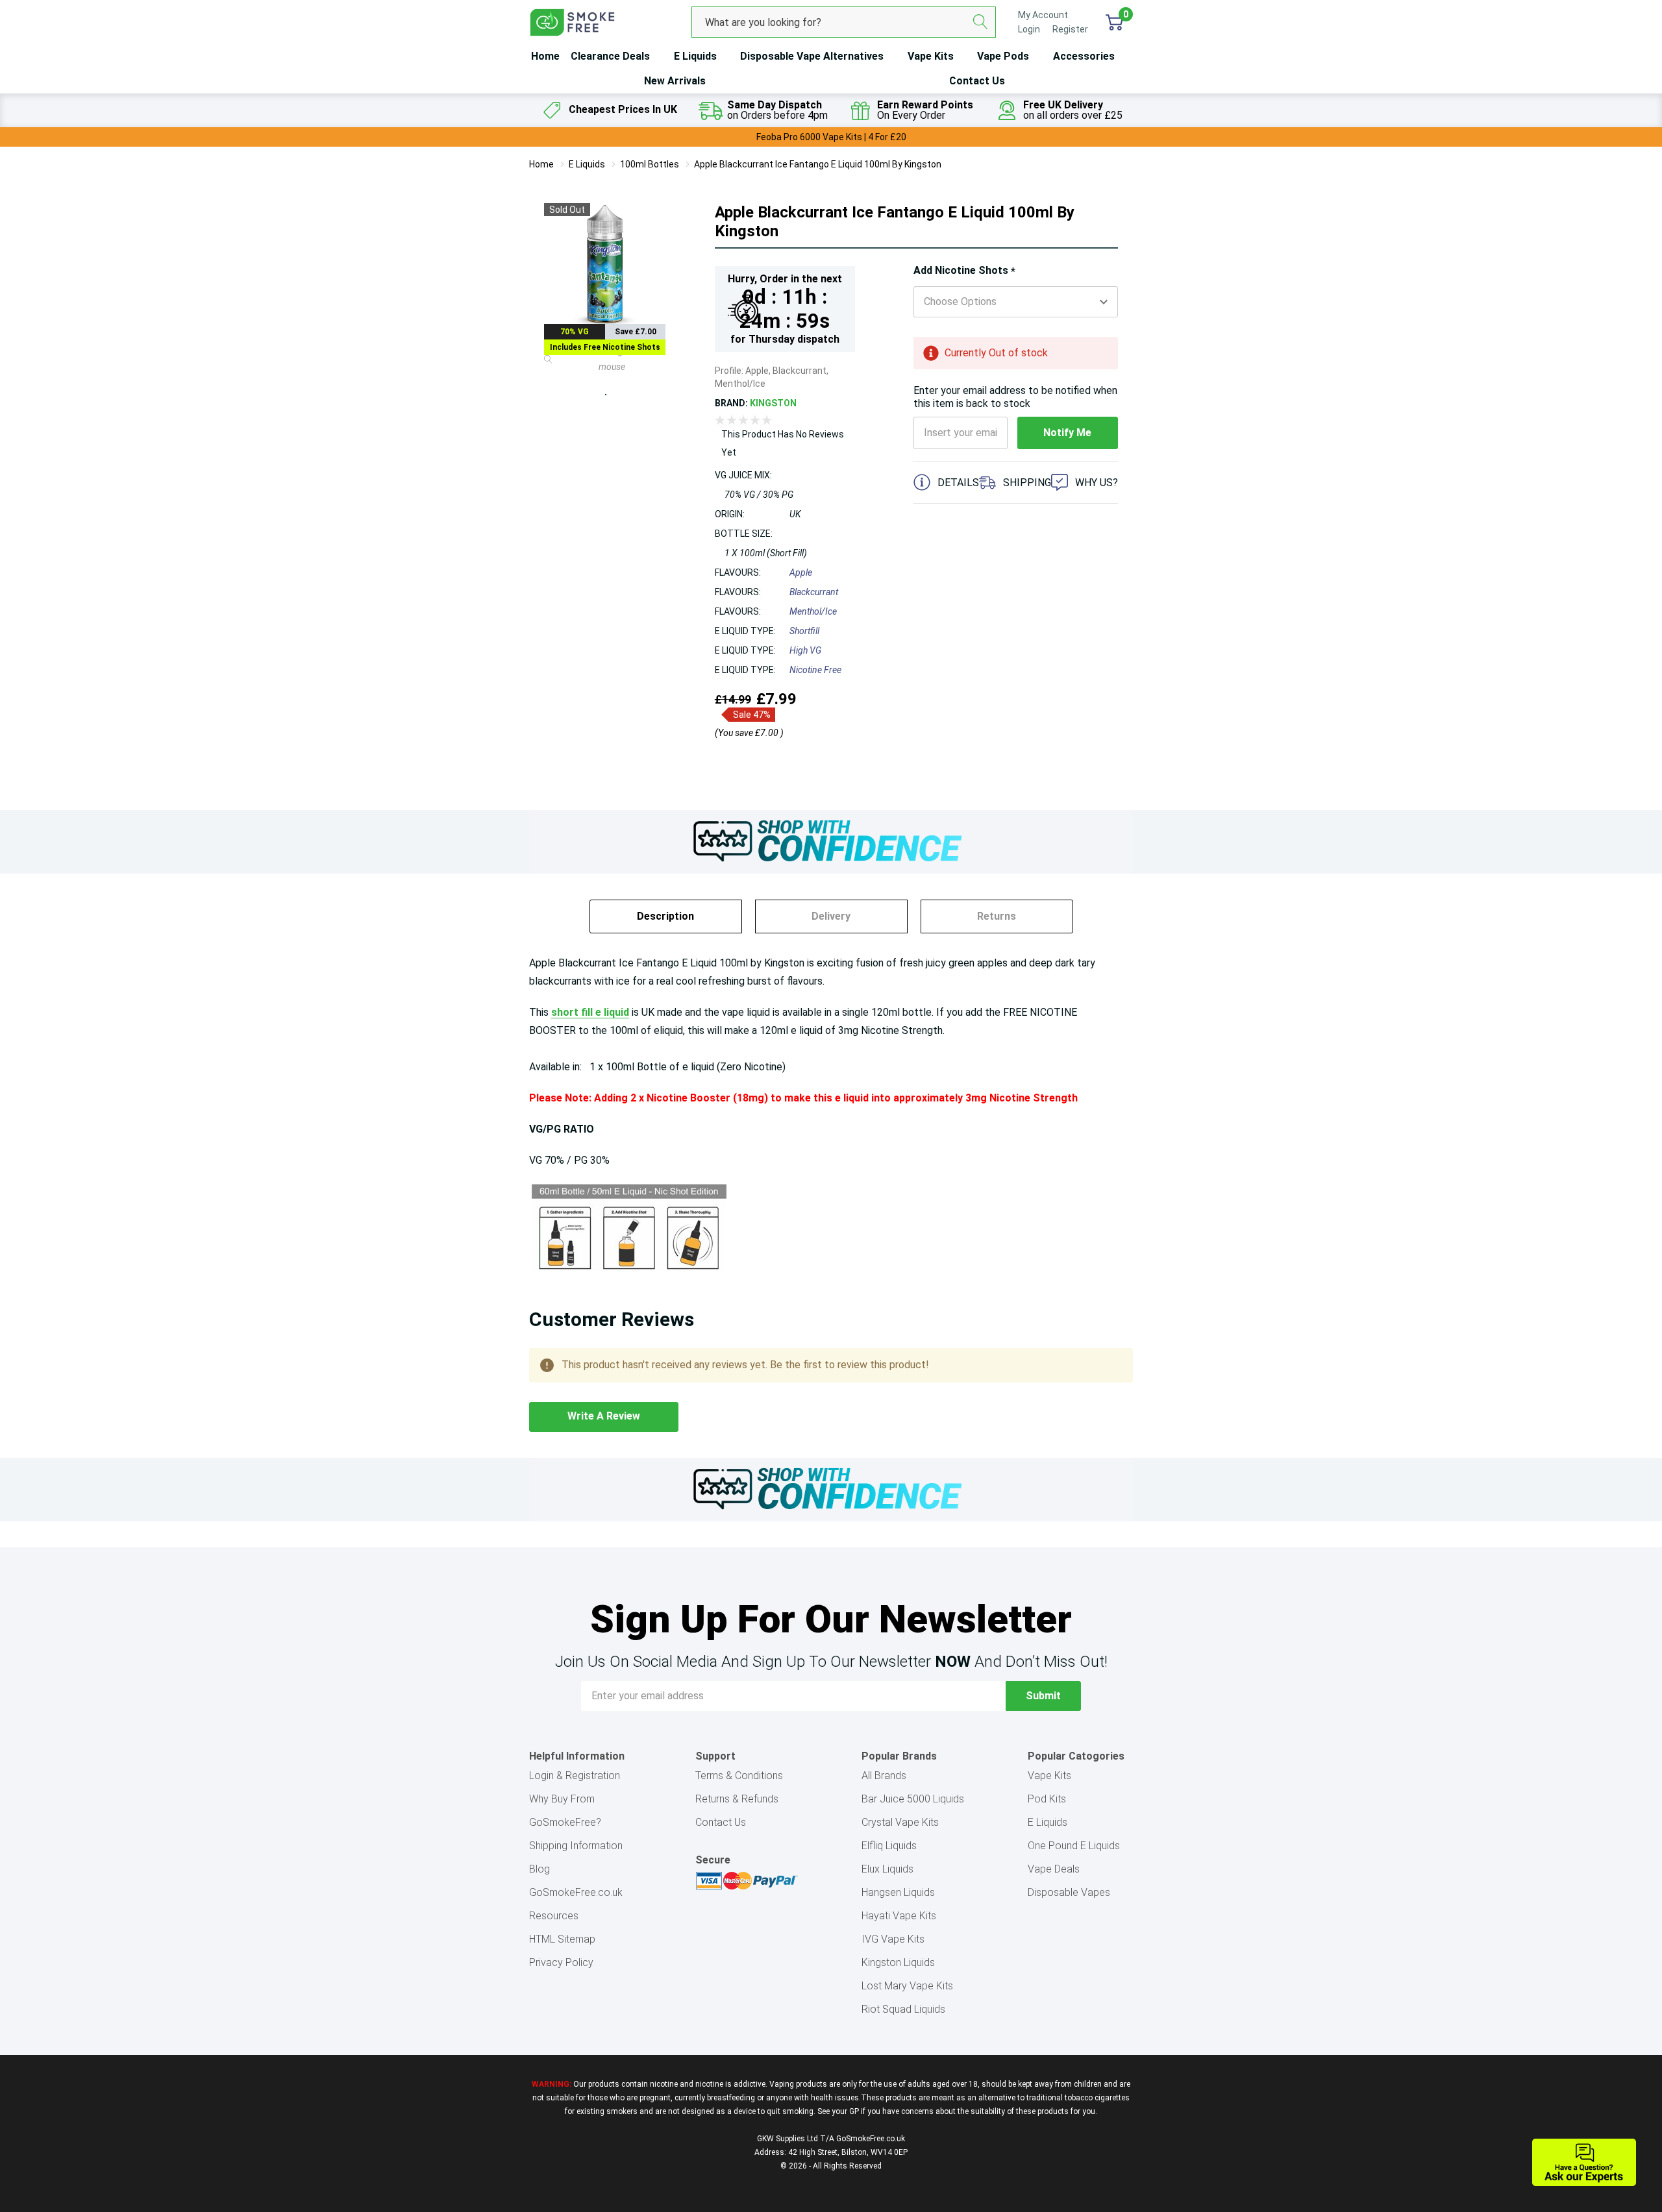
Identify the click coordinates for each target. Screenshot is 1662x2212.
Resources (554, 1916)
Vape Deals (1054, 1869)
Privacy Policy (561, 1962)
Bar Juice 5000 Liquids (913, 1799)
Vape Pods (1003, 56)
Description (665, 916)
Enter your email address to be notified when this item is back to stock (1015, 397)
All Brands (884, 1776)
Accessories (1084, 56)
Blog (540, 1869)
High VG (805, 650)
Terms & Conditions (739, 1776)
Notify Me (1067, 433)
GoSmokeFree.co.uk (576, 1892)
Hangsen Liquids (898, 1892)
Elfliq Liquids (889, 1846)
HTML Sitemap (562, 1939)
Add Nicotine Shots (964, 271)
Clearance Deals (610, 56)
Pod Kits (1047, 1799)
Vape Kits (931, 56)
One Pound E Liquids (1074, 1846)
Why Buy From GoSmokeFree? (565, 1811)
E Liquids (695, 56)
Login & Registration (575, 1776)
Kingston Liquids (898, 1962)
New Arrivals (675, 81)
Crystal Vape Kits (900, 1822)
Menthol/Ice (813, 611)
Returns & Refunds (737, 1799)
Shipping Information (576, 1846)
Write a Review (604, 1416)
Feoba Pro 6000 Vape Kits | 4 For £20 (831, 137)
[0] (1114, 22)
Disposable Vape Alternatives (812, 56)
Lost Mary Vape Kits (907, 1986)
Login (1030, 29)
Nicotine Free (815, 670)
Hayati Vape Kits (899, 1916)
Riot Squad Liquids (903, 2009)
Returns (997, 916)
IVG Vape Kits (893, 1939)
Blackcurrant (814, 592)
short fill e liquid (590, 1012)
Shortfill (804, 631)
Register (1070, 29)
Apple (801, 572)
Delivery (831, 916)
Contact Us (977, 81)
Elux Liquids (887, 1869)
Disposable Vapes (1069, 1892)
